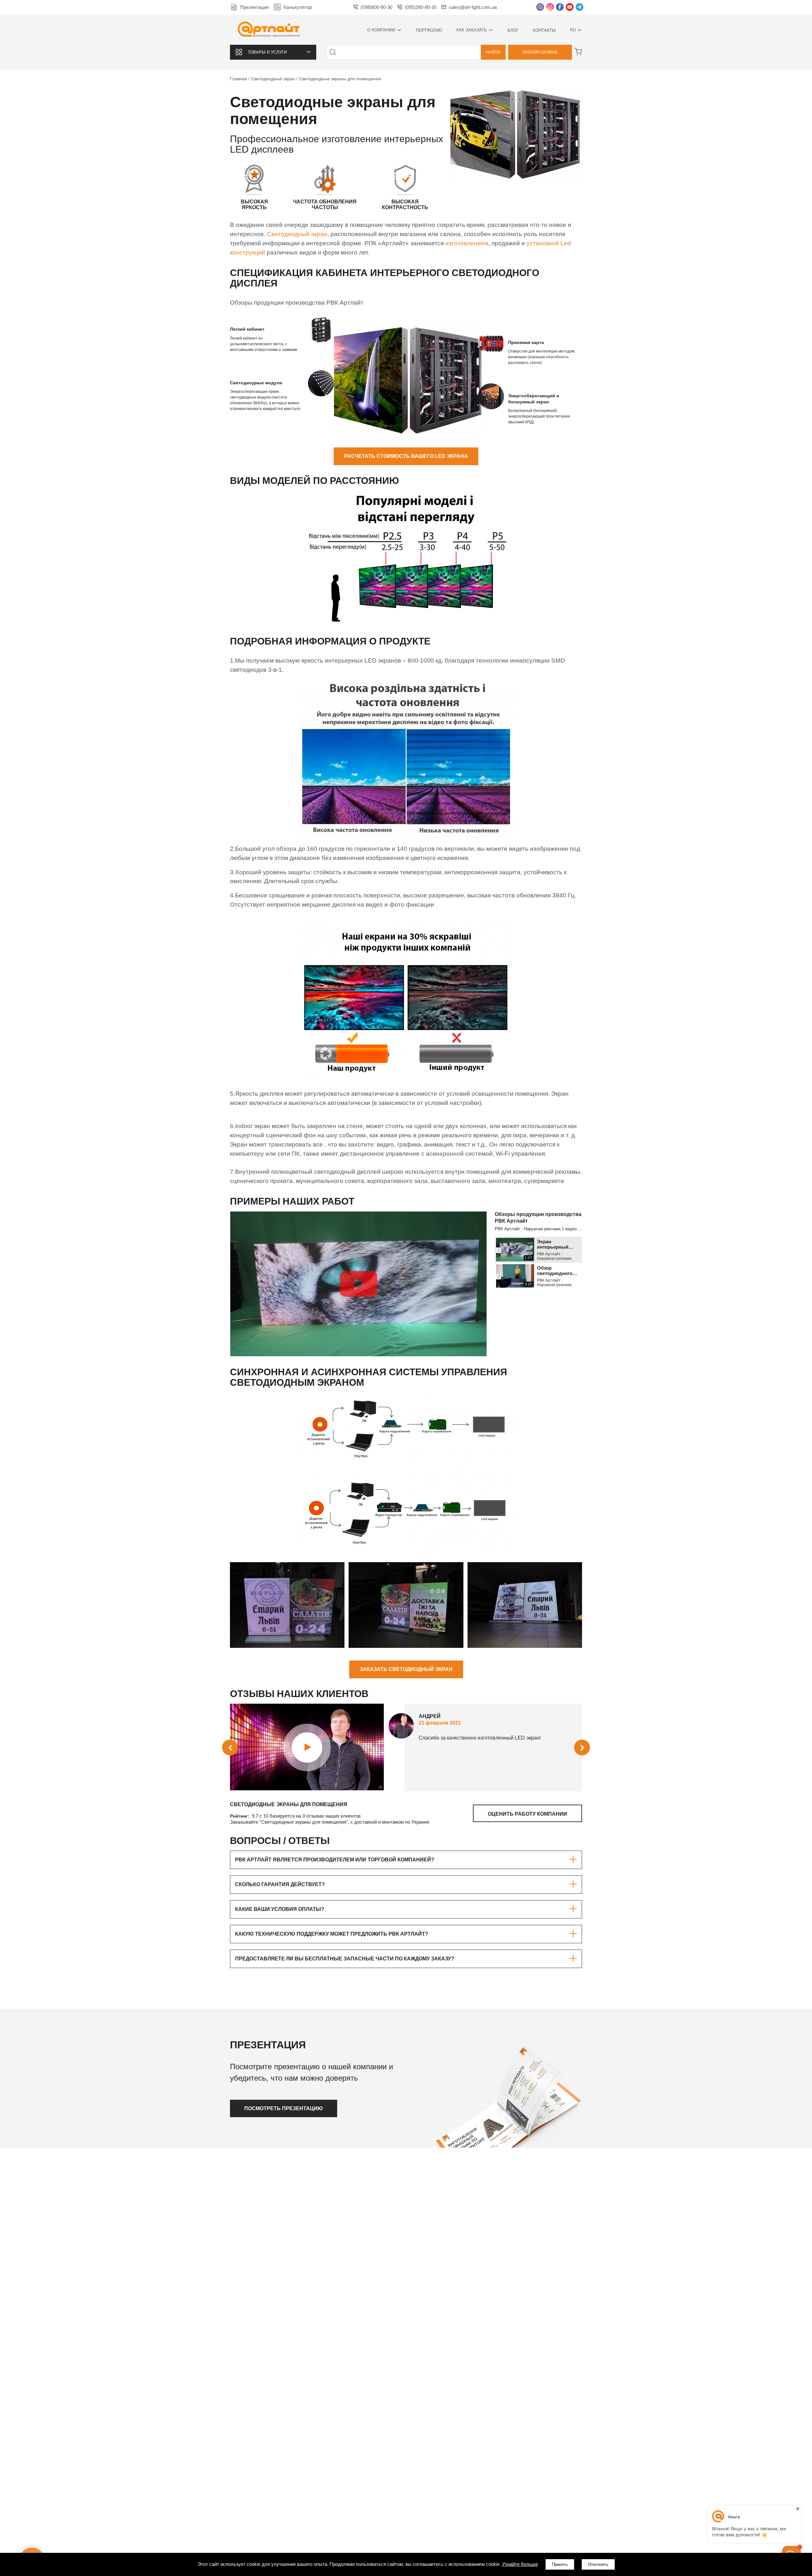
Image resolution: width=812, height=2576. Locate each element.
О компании (381, 30)
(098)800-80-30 (377, 7)
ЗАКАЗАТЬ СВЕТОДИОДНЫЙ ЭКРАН (406, 1669)
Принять (560, 2564)
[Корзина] (578, 52)
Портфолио (429, 30)
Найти (493, 52)
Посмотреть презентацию (284, 2108)
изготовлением (467, 243)
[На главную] (269, 30)
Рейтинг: (240, 1816)
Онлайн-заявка (540, 52)
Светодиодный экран (297, 234)
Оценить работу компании (527, 1814)
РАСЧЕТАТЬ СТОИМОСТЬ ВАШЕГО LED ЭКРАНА (406, 456)
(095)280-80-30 (421, 7)
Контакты (544, 30)
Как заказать (472, 30)
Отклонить (598, 2564)
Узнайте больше (520, 2564)
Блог (513, 30)
